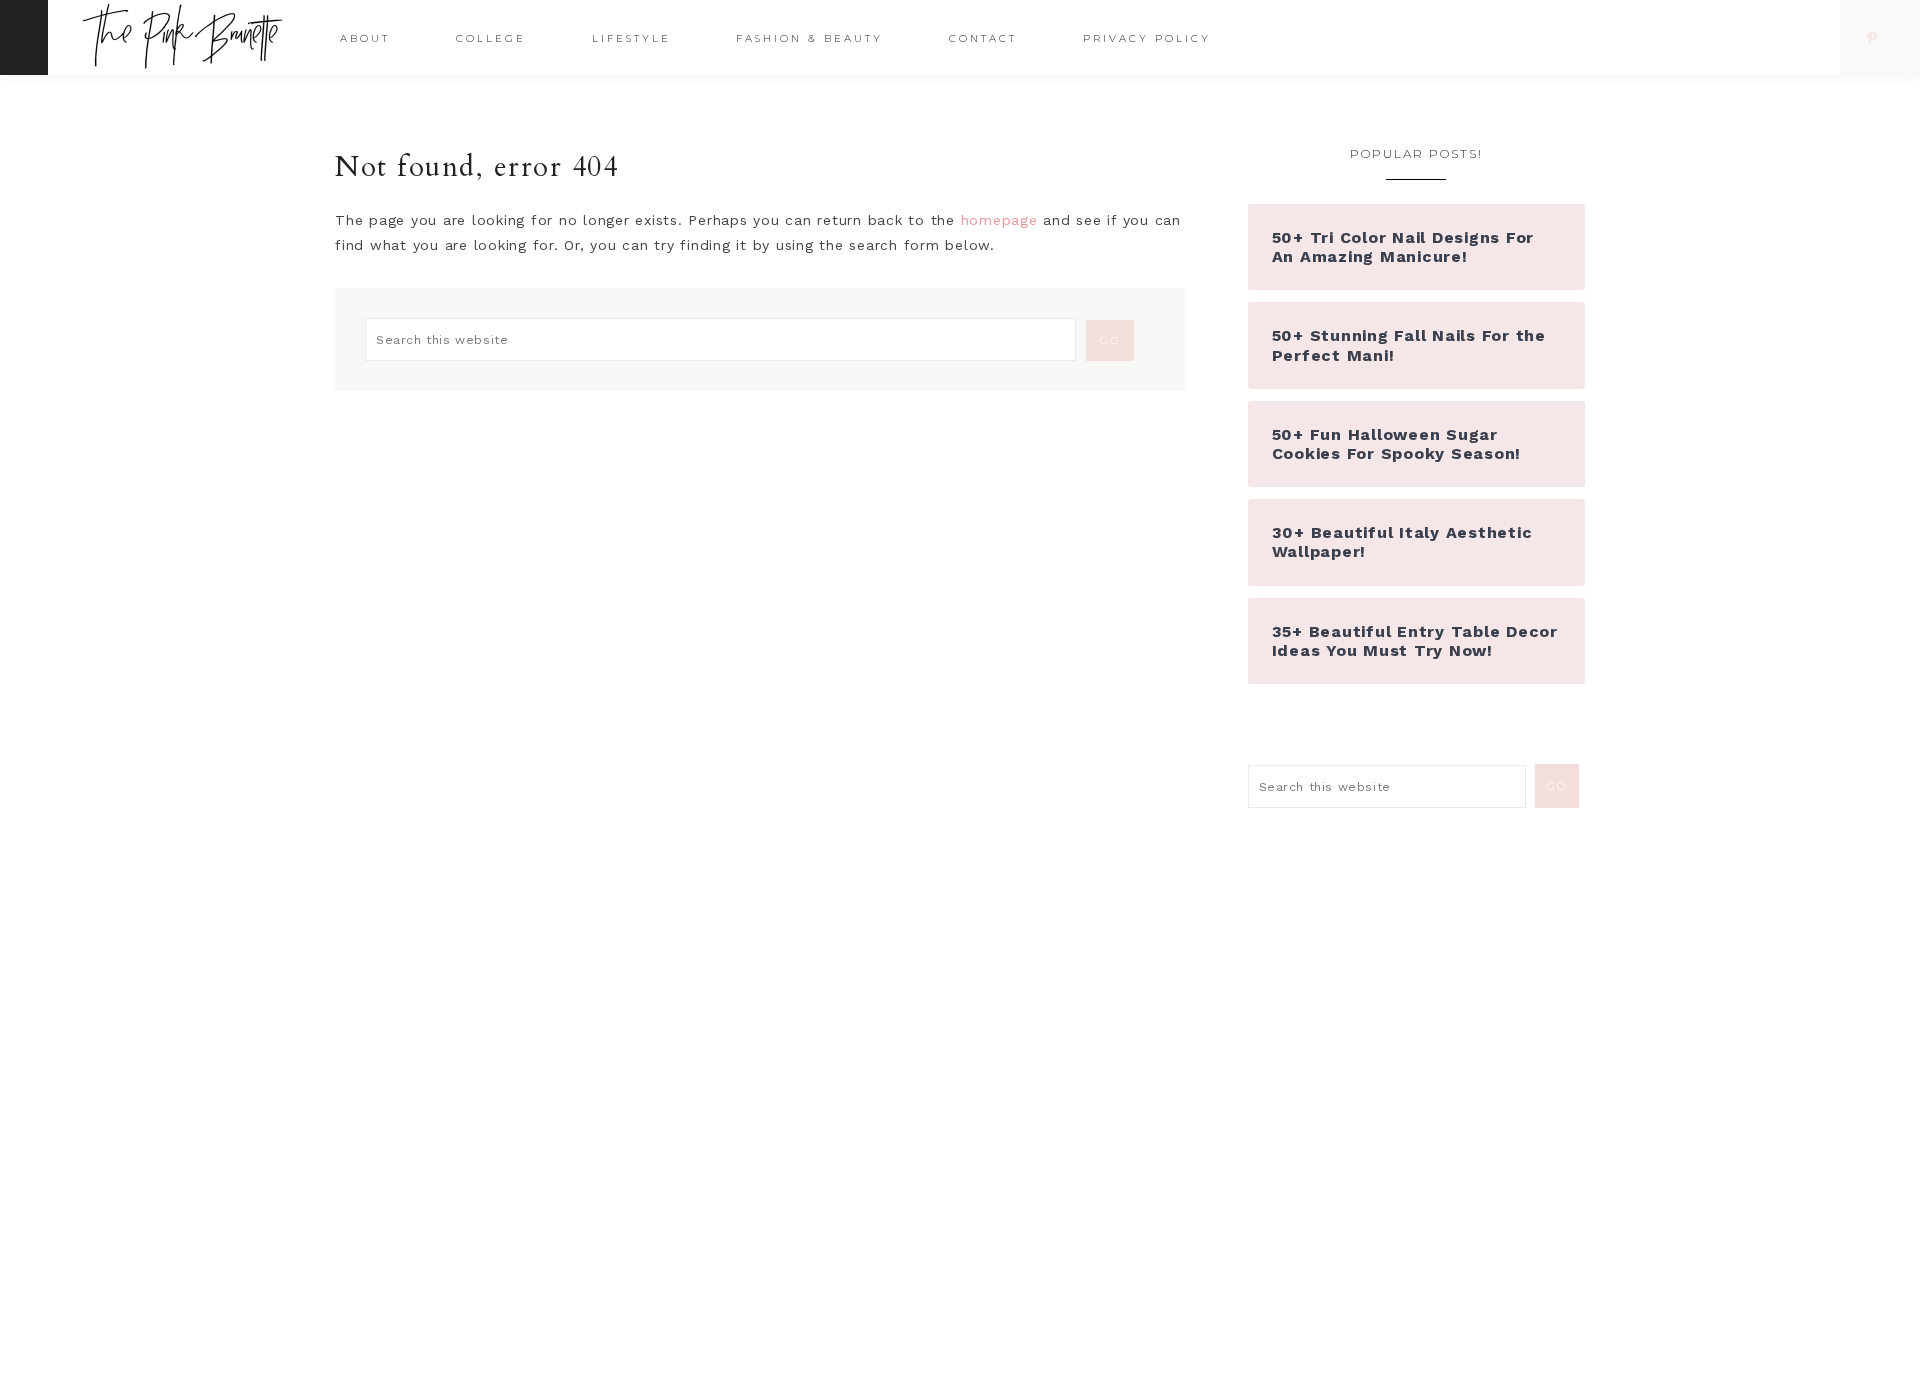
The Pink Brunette (187, 36)
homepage (999, 220)
